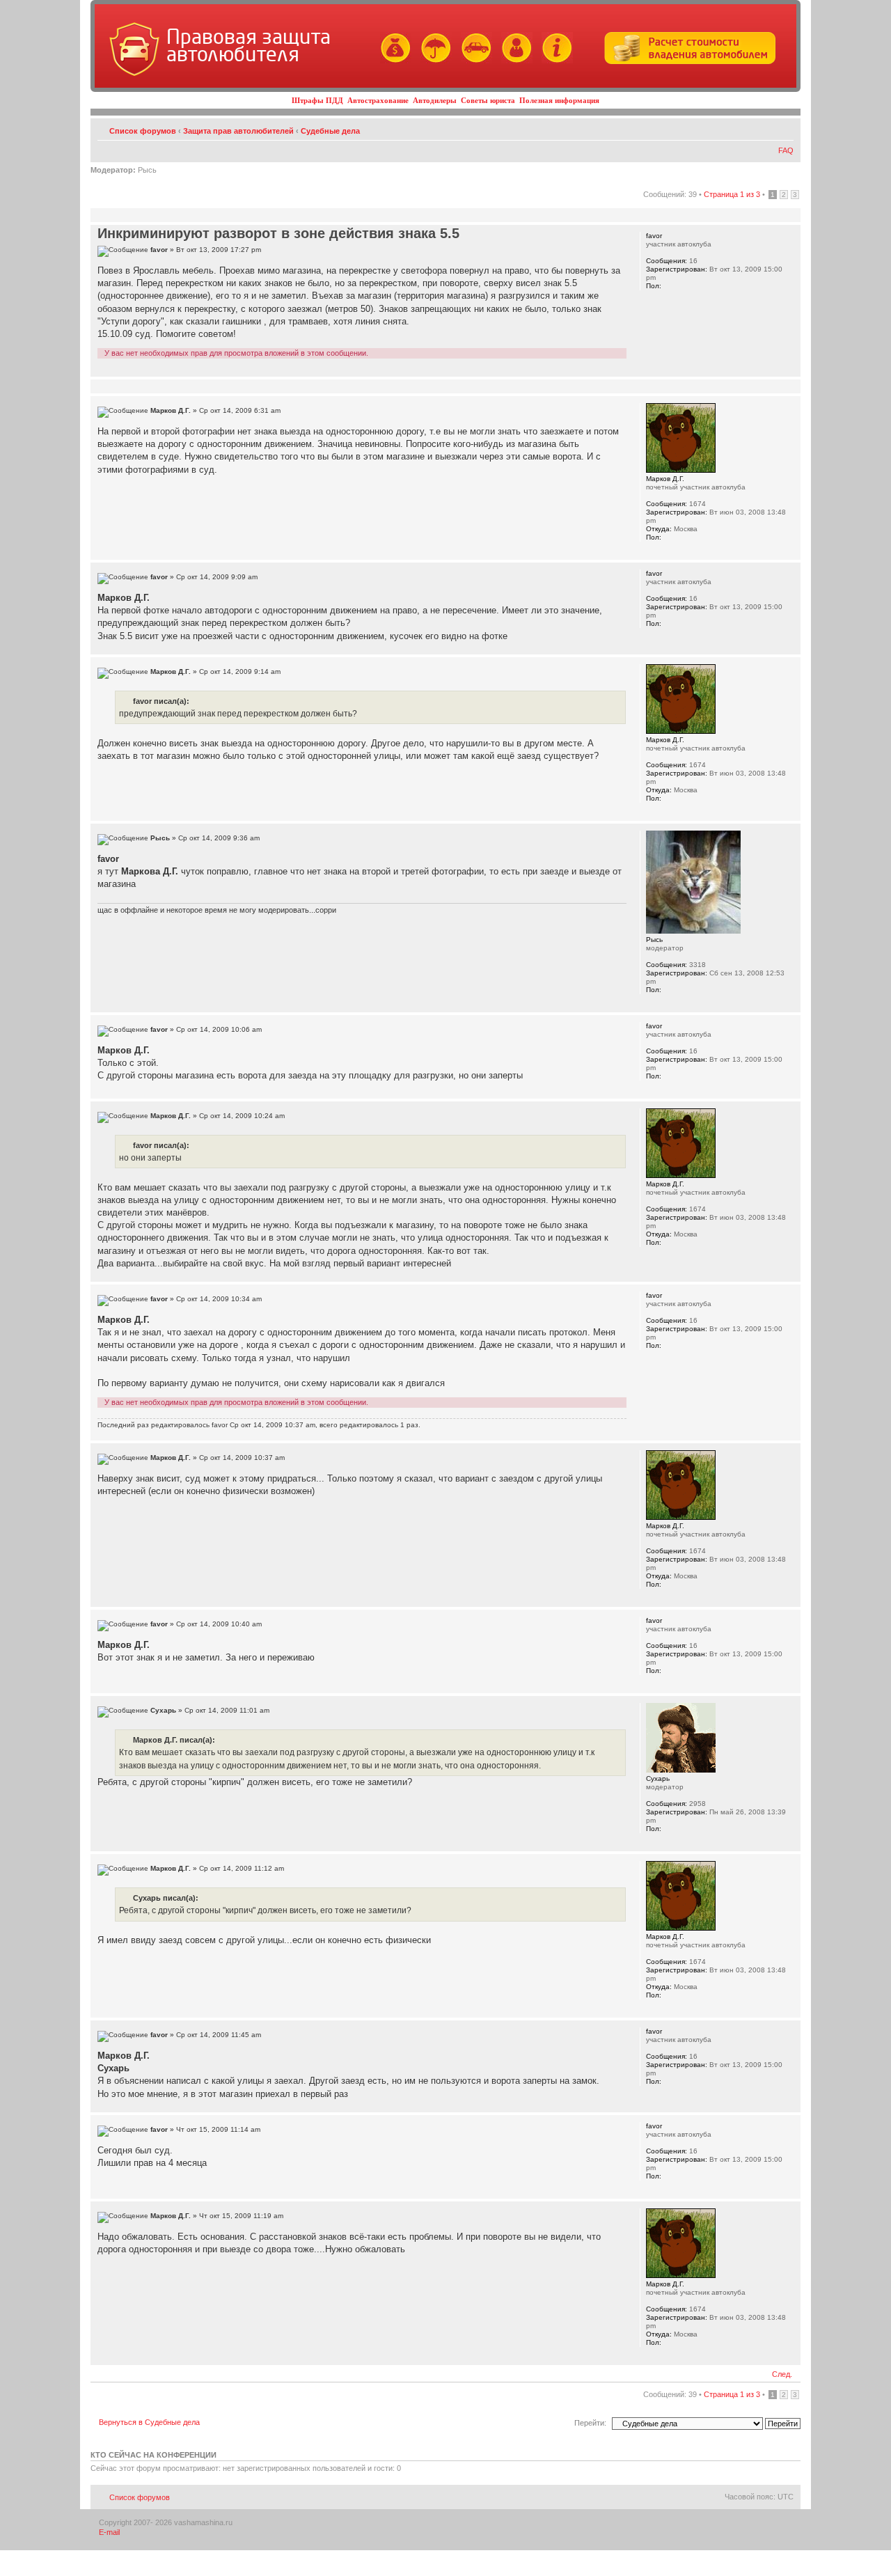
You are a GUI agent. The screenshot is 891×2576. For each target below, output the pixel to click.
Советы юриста (488, 100)
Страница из (732, 194)
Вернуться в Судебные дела (149, 2422)
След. (782, 2374)
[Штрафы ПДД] (392, 61)
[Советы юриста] (513, 61)
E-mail (109, 2532)
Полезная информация (559, 100)
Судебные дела (330, 131)
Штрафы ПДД (317, 100)
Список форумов (143, 131)
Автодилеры (435, 100)
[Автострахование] (433, 61)
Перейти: (590, 2423)
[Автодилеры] (473, 61)
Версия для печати (762, 128)
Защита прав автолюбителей (238, 131)
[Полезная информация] (554, 61)
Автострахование (378, 100)
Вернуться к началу (790, 369)
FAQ (786, 150)
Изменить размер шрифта (783, 128)
